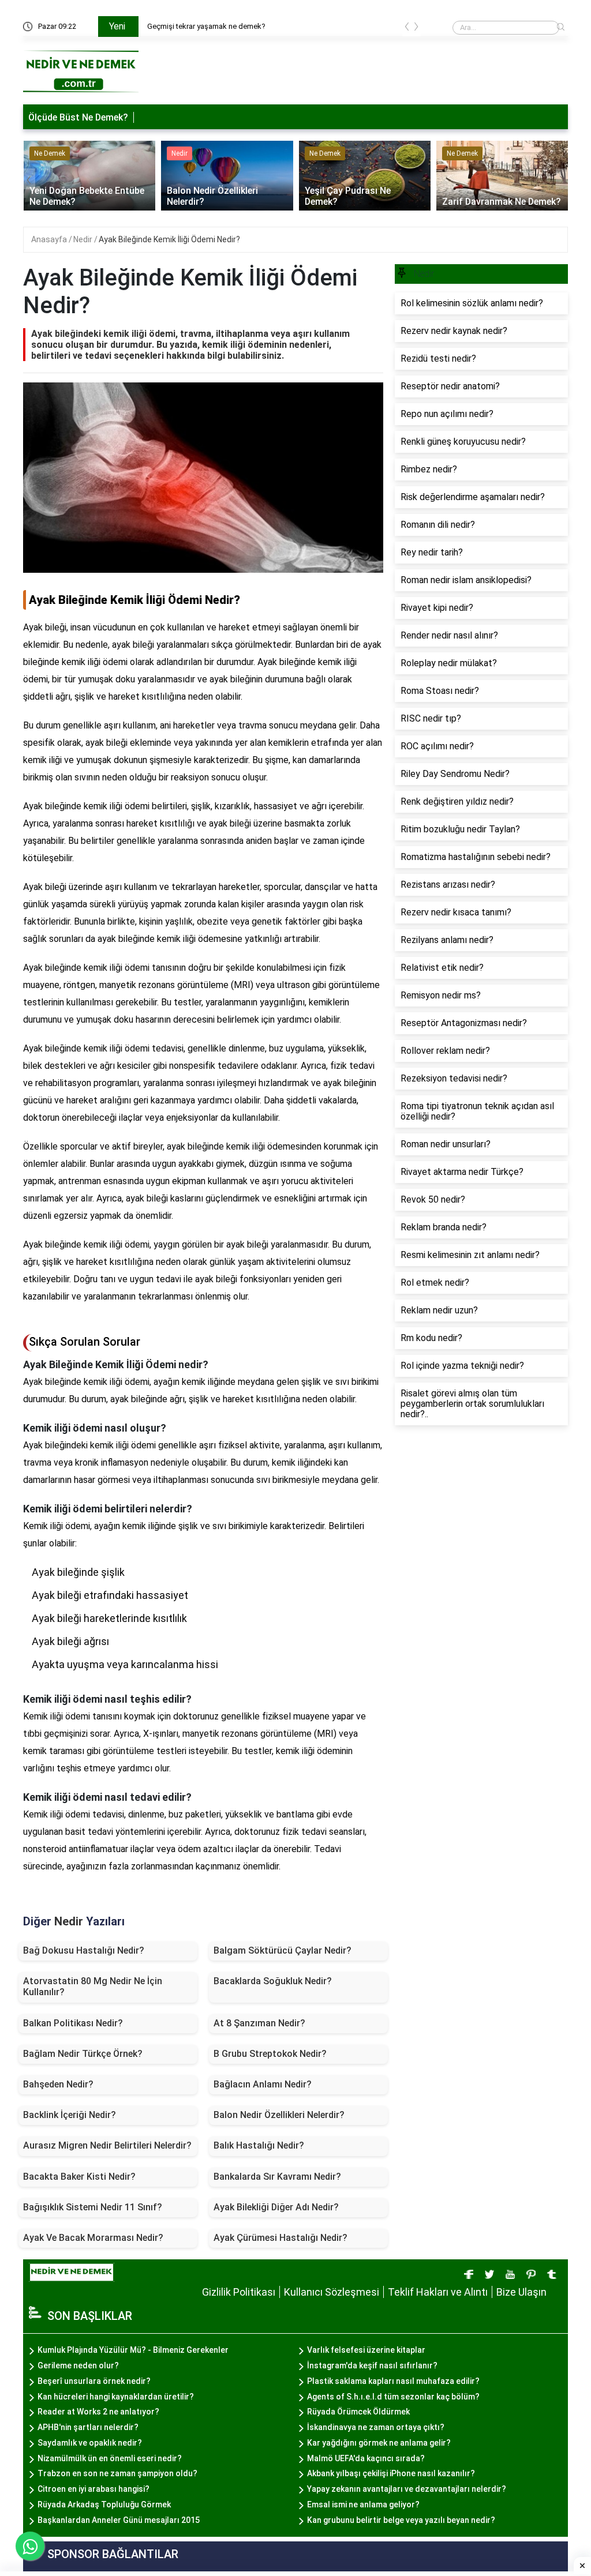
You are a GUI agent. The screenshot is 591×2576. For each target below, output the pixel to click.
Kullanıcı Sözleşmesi (332, 2292)
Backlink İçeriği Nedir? (70, 2115)
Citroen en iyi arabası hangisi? (93, 2489)
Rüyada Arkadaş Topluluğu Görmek (104, 2504)
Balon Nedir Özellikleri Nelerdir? (279, 2115)
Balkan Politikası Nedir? (73, 2023)
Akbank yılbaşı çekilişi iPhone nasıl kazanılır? (391, 2473)
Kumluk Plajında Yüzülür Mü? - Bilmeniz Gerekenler (133, 2350)
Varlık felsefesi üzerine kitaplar (366, 2350)
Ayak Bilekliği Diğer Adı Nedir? (276, 2207)
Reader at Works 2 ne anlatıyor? (98, 2412)
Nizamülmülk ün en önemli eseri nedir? (110, 2458)
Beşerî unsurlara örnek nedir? (94, 2381)
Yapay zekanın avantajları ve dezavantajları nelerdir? (407, 2489)
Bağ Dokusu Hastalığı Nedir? (84, 1950)
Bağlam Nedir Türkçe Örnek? (83, 2054)
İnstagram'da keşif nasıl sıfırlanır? (372, 2365)
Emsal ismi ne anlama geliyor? (363, 2504)
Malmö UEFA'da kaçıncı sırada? (366, 2458)
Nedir (84, 239)
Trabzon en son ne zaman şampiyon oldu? (117, 2473)
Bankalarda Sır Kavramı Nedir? (277, 2177)
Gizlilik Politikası (239, 2292)
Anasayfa (50, 239)
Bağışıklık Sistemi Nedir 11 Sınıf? (93, 2207)
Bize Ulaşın (521, 2292)
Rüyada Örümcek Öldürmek (358, 2412)
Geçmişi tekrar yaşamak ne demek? (206, 26)
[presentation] (407, 29)
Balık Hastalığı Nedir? (259, 2145)
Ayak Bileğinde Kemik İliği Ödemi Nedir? (169, 239)
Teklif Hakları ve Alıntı (438, 2292)
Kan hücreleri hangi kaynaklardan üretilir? (116, 2397)
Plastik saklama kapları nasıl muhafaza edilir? (393, 2381)
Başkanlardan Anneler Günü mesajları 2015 (119, 2520)
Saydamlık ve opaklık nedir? (90, 2443)
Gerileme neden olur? (78, 2365)
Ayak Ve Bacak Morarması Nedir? (93, 2238)
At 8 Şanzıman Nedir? (259, 2023)
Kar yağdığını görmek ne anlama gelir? (379, 2443)
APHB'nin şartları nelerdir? (88, 2427)
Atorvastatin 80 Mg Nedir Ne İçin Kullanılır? (93, 1987)
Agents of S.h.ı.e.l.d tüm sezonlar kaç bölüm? (393, 2397)
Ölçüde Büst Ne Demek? (78, 117)
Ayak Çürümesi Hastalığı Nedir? (280, 2238)
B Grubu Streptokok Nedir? (270, 2054)
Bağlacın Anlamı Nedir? (263, 2084)
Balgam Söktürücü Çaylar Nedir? (283, 1950)
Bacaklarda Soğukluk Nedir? (273, 1981)
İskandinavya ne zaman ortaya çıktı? (376, 2427)
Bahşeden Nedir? (58, 2084)
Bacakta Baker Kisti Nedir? (79, 2177)
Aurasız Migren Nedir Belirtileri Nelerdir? (107, 2145)
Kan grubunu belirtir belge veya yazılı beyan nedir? (401, 2520)
